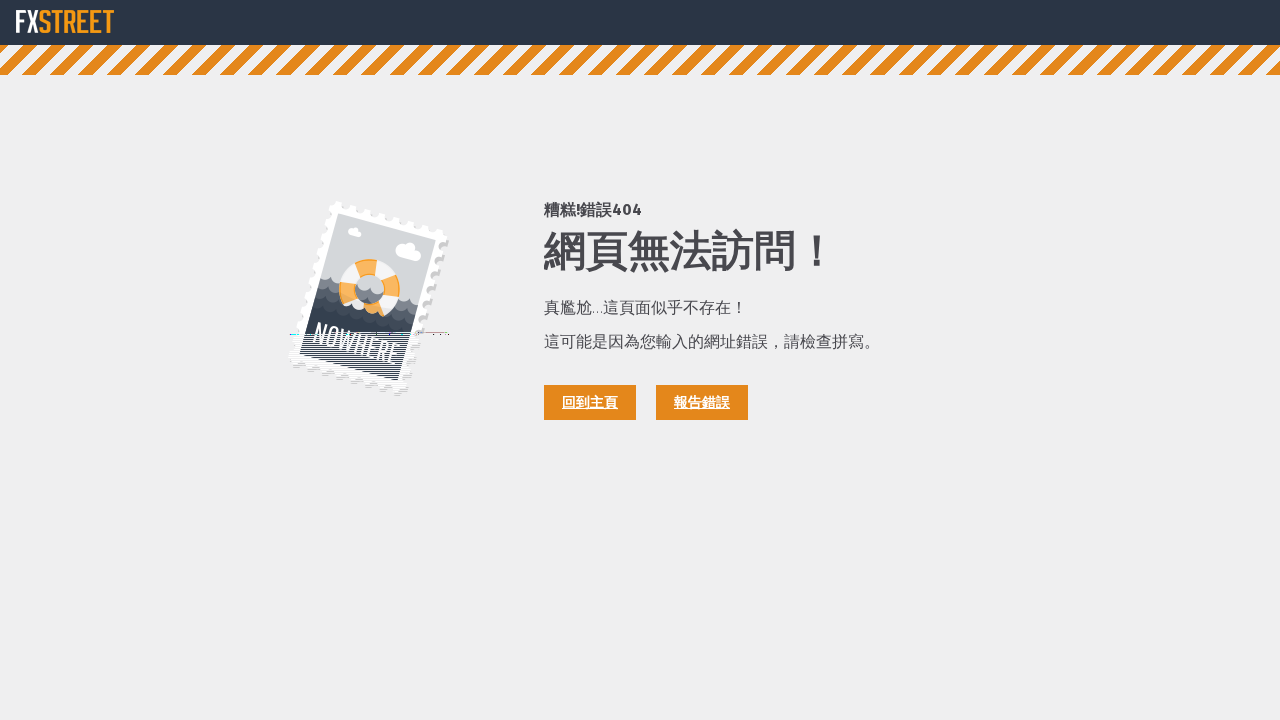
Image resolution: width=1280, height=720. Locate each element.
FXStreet (65, 22)
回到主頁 (590, 402)
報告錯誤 (702, 402)
